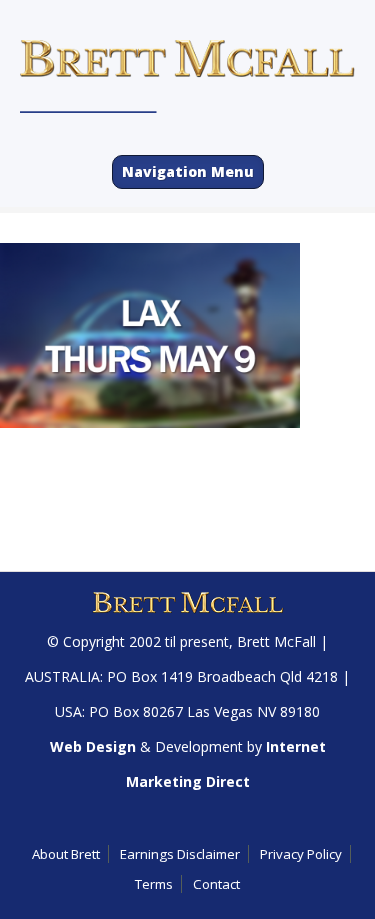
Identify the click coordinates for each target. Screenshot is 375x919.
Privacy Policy (301, 854)
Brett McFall (276, 641)
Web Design (93, 746)
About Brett (66, 854)
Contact (216, 884)
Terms (154, 884)
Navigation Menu (188, 171)
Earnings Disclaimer (180, 854)
